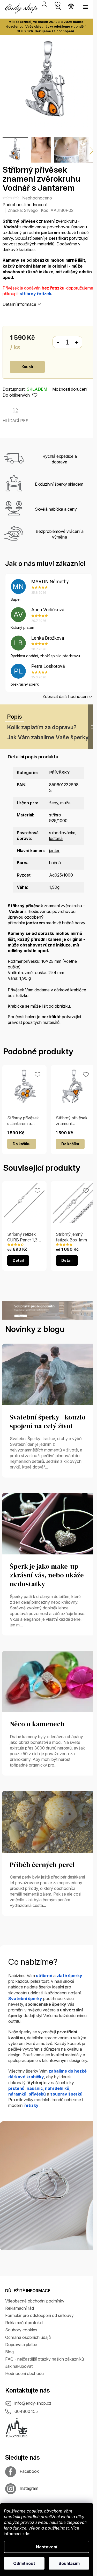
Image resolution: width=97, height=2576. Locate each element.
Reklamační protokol (24, 2323)
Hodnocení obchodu (24, 2373)
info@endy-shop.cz (33, 2403)
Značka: (23, 210)
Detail (18, 1260)
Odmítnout (24, 2563)
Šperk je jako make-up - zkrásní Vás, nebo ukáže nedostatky (47, 1575)
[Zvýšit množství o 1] (77, 342)
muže (65, 803)
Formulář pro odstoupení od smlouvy (39, 2315)
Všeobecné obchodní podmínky (35, 2301)
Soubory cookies (21, 2330)
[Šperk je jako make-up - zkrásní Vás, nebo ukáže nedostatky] (48, 1523)
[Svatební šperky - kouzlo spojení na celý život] (48, 1374)
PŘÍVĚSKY (59, 773)
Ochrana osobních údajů (28, 2337)
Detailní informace (19, 304)
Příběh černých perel (42, 1865)
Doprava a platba (21, 2345)
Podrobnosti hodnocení (25, 205)
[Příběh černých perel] (48, 1821)
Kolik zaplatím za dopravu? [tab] (42, 727)
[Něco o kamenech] (48, 1681)
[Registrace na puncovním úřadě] (17, 2427)
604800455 (26, 2411)
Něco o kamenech (37, 1724)
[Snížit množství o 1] (58, 342)
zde (26, 2534)
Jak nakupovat (19, 2366)
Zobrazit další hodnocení (65, 696)
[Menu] (85, 7)
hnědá (55, 863)
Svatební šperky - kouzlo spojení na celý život (48, 1422)
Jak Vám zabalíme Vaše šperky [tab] (48, 737)
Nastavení (47, 2547)
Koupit (27, 367)
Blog (9, 2352)
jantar (54, 850)
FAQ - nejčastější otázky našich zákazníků (44, 2359)
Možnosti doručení (70, 389)
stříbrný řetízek (35, 294)
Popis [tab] (15, 717)
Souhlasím (69, 2563)
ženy (54, 803)
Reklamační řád (20, 2308)
